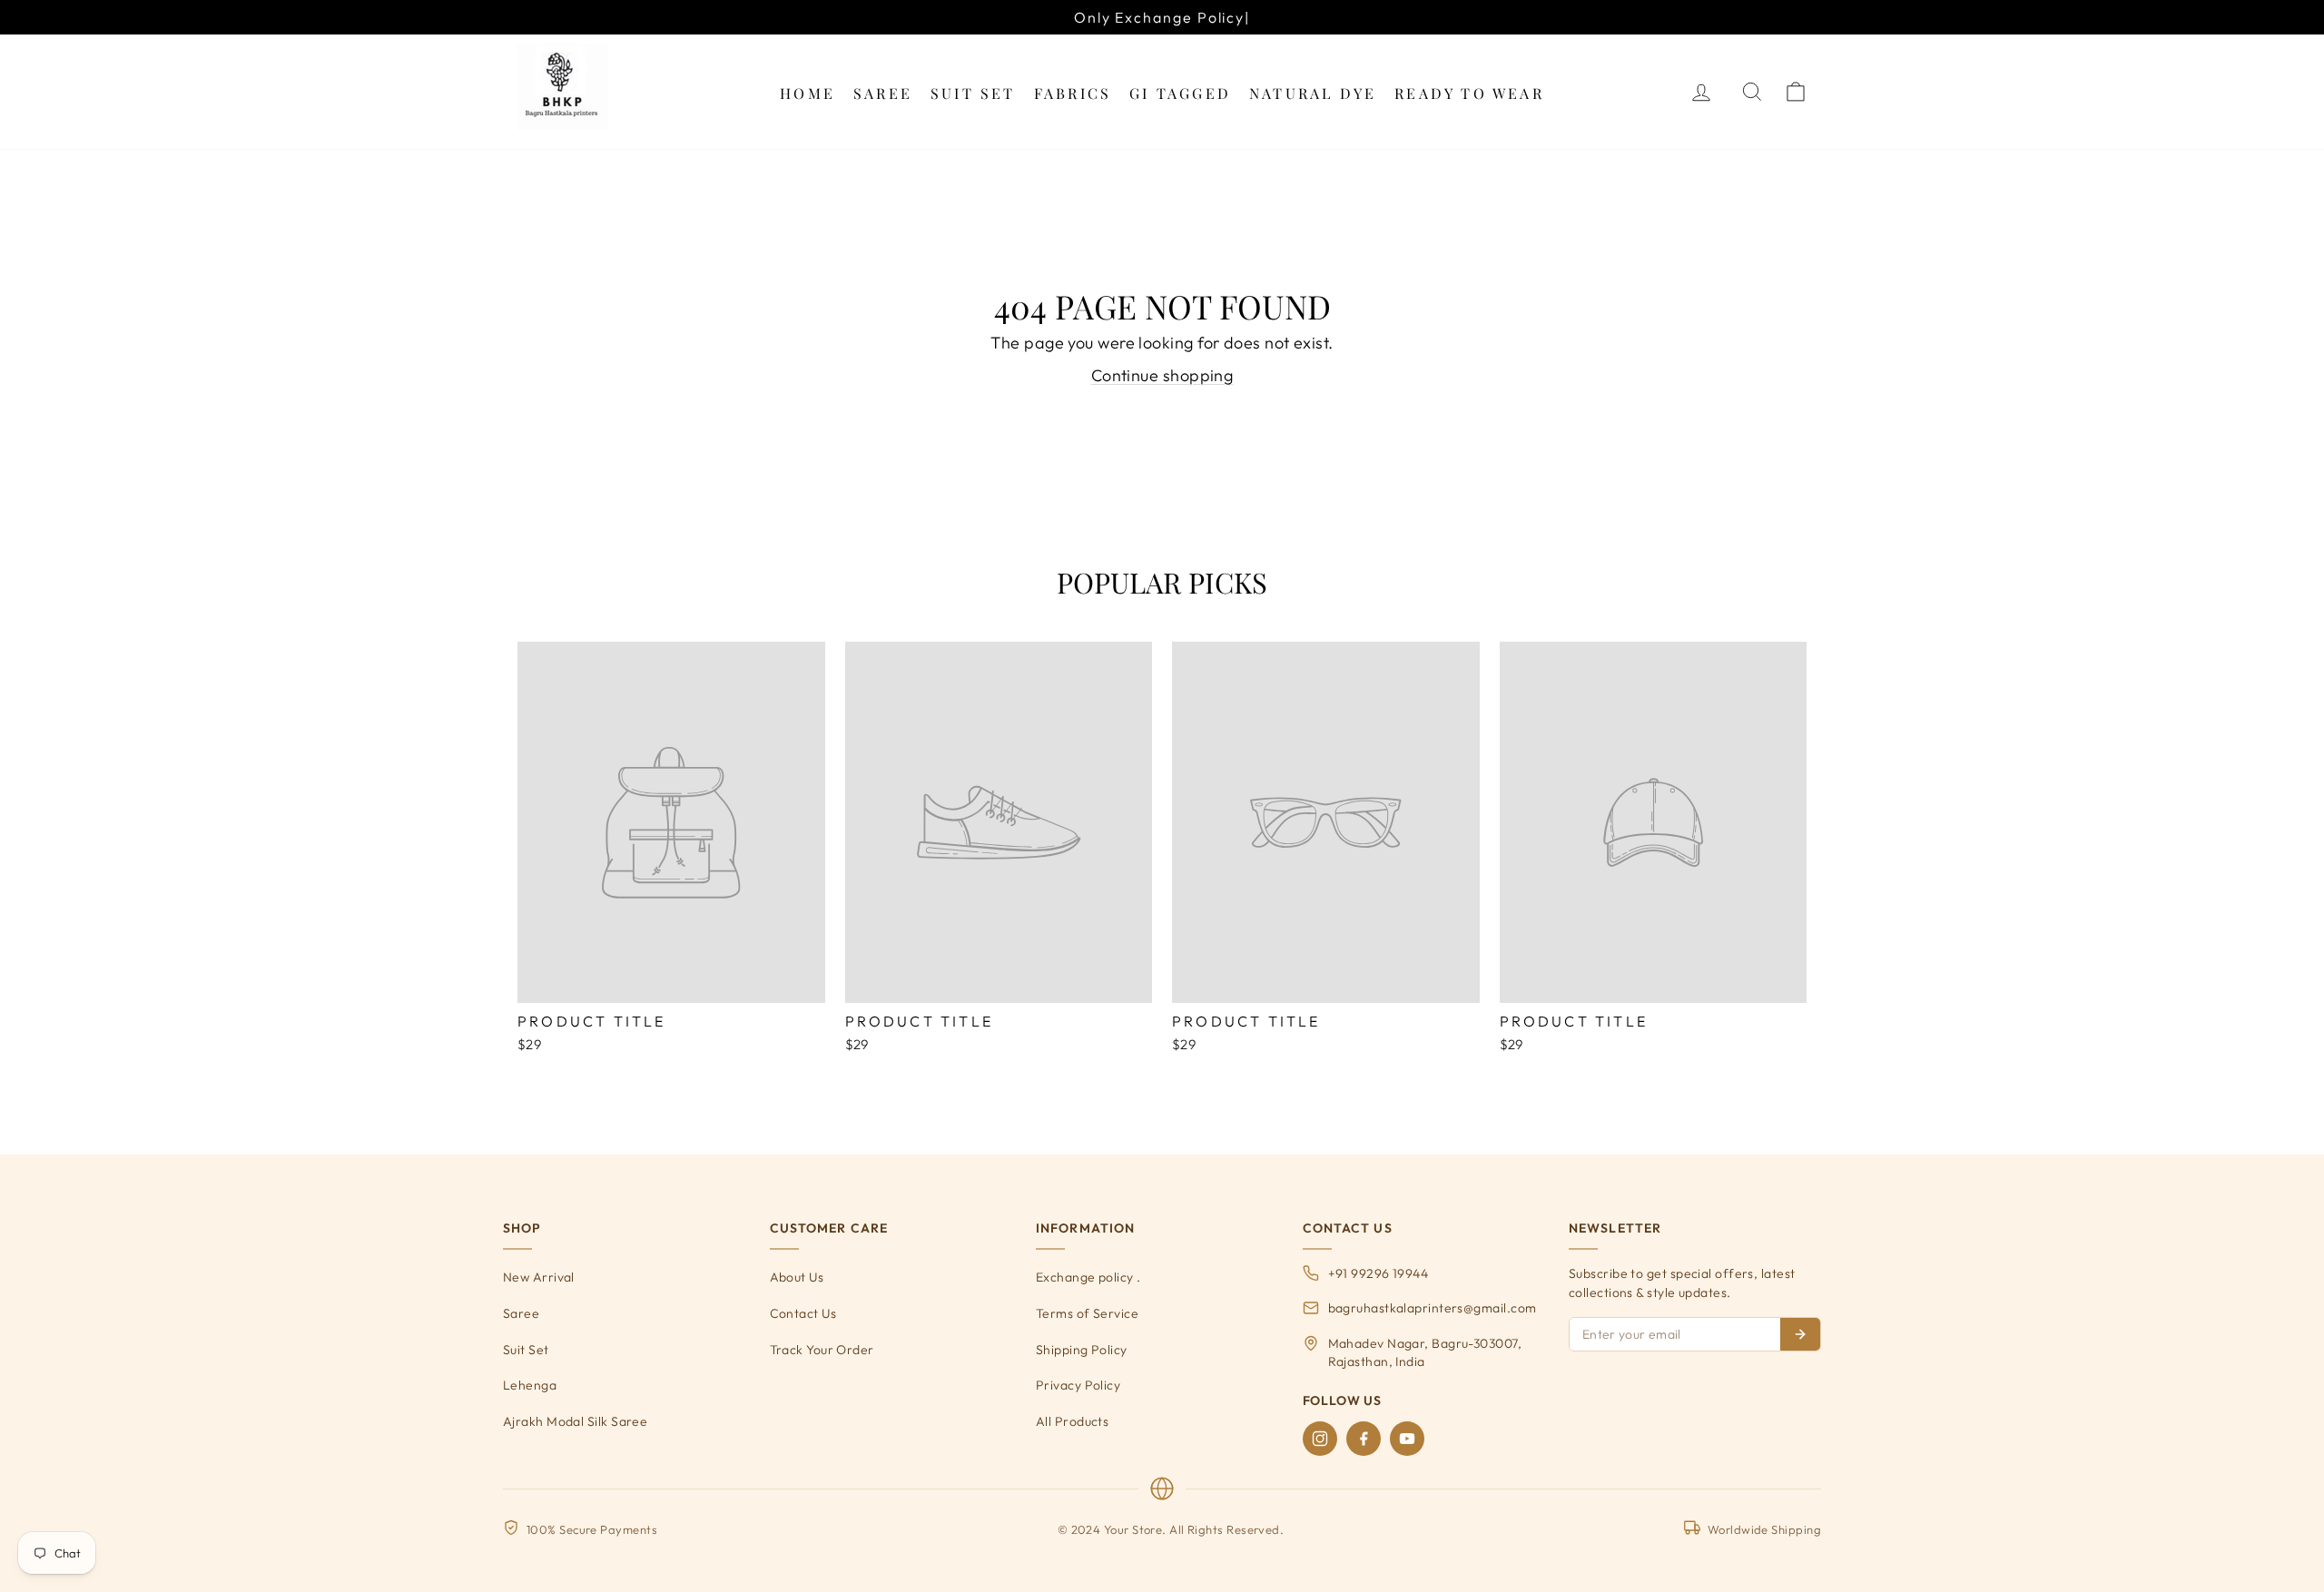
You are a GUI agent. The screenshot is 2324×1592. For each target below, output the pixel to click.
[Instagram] (1320, 1439)
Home (807, 93)
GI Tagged (1180, 93)
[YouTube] (1407, 1439)
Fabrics (1073, 93)
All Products (1072, 1421)
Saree (883, 93)
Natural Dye (1313, 93)
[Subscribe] (1800, 1334)
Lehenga (530, 1385)
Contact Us (803, 1313)
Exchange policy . (1088, 1277)
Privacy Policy (1078, 1385)
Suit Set (973, 93)
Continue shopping (1162, 375)
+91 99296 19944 (1379, 1273)
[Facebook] (1364, 1439)
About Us (797, 1277)
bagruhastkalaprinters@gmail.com (1433, 1308)
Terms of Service (1087, 1313)
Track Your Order (822, 1350)
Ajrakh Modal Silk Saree (575, 1421)
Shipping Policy (1082, 1350)
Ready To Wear (1469, 93)
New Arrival (539, 1277)
